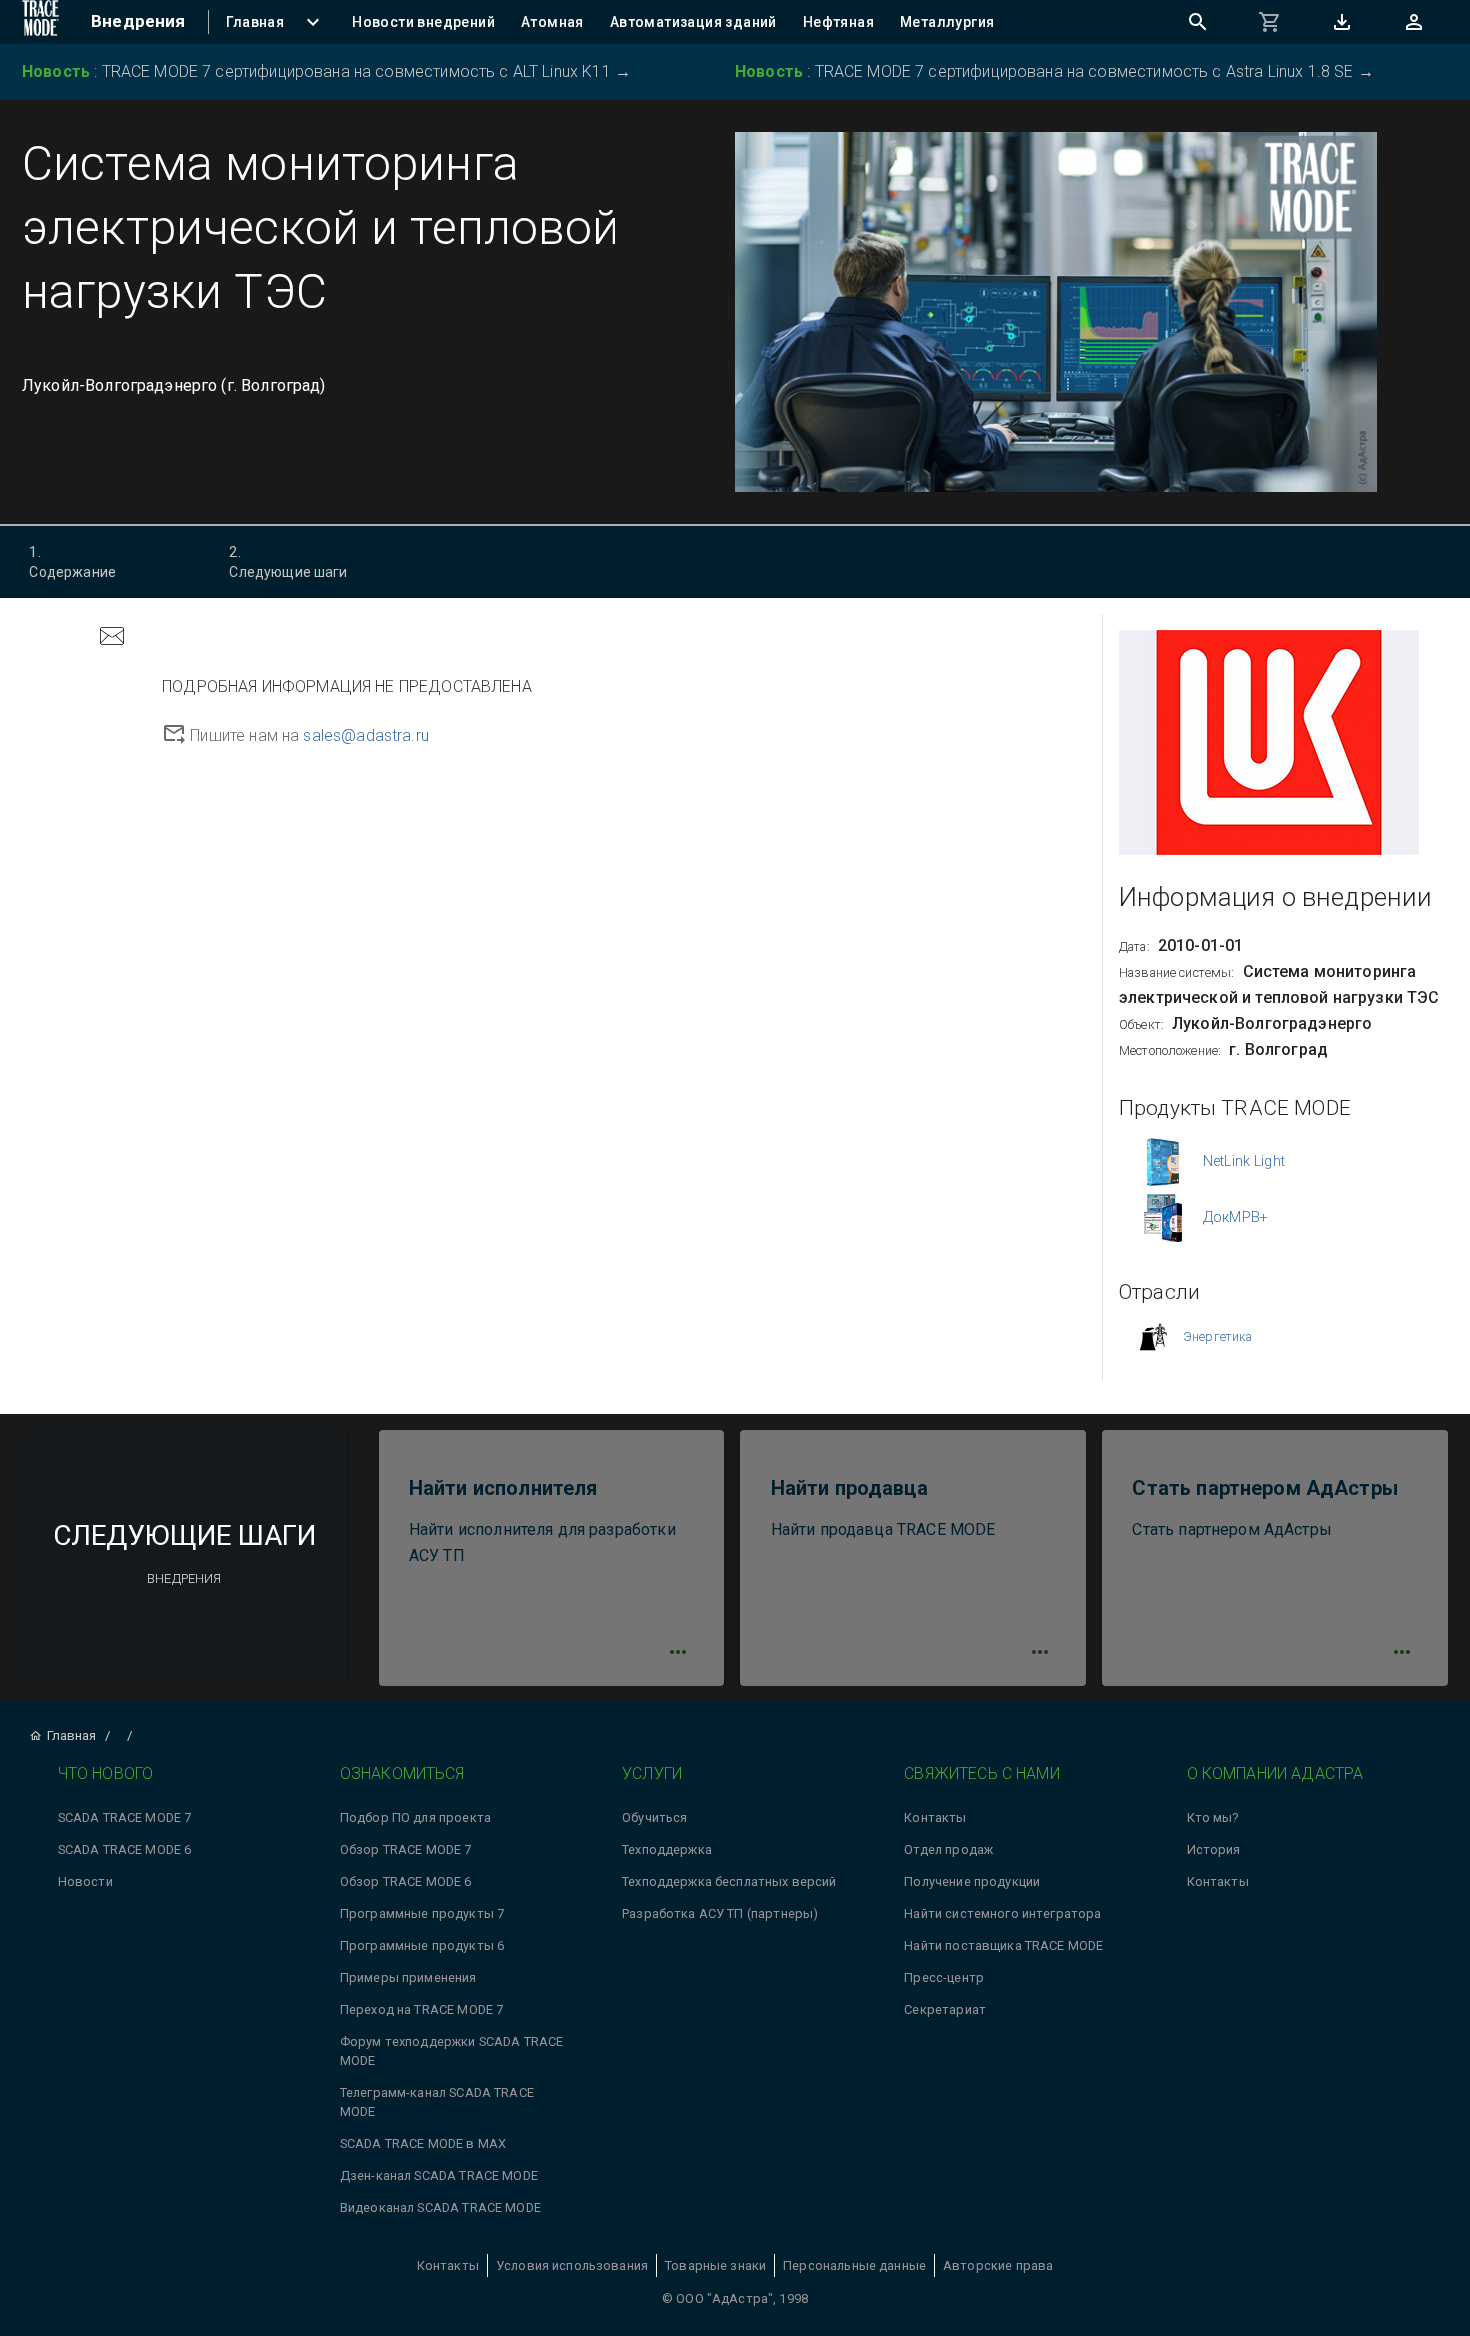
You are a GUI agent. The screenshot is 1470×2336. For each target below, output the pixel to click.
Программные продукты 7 (422, 1913)
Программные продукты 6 (422, 1945)
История (1214, 1849)
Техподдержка (667, 1849)
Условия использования (572, 2265)
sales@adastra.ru (365, 735)
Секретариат (945, 2009)
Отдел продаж (948, 1849)
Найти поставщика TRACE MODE (1003, 1945)
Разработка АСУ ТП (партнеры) (720, 1913)
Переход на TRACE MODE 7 (421, 2009)
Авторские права (998, 2265)
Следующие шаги (288, 562)
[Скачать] (1342, 22)
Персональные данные (854, 2265)
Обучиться (654, 1817)
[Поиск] (1198, 22)
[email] (112, 638)
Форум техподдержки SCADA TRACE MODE (452, 2051)
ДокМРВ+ (1235, 1217)
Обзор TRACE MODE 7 (406, 1849)
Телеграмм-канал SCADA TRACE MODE (437, 2102)
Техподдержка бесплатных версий (729, 1881)
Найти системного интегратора (1002, 1913)
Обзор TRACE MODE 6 (406, 1881)
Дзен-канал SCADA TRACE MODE (439, 2175)
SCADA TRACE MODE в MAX (423, 2143)
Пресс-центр (944, 1977)
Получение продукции (972, 1881)
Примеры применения (408, 1977)
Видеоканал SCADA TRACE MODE (440, 2207)
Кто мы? (1213, 1817)
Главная (71, 1735)
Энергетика (1218, 1336)
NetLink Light (1244, 1161)
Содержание (72, 562)
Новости (85, 1881)
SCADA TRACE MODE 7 (125, 1817)
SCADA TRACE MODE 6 (125, 1849)
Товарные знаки (715, 2265)
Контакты (935, 1817)
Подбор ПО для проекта (415, 1817)
